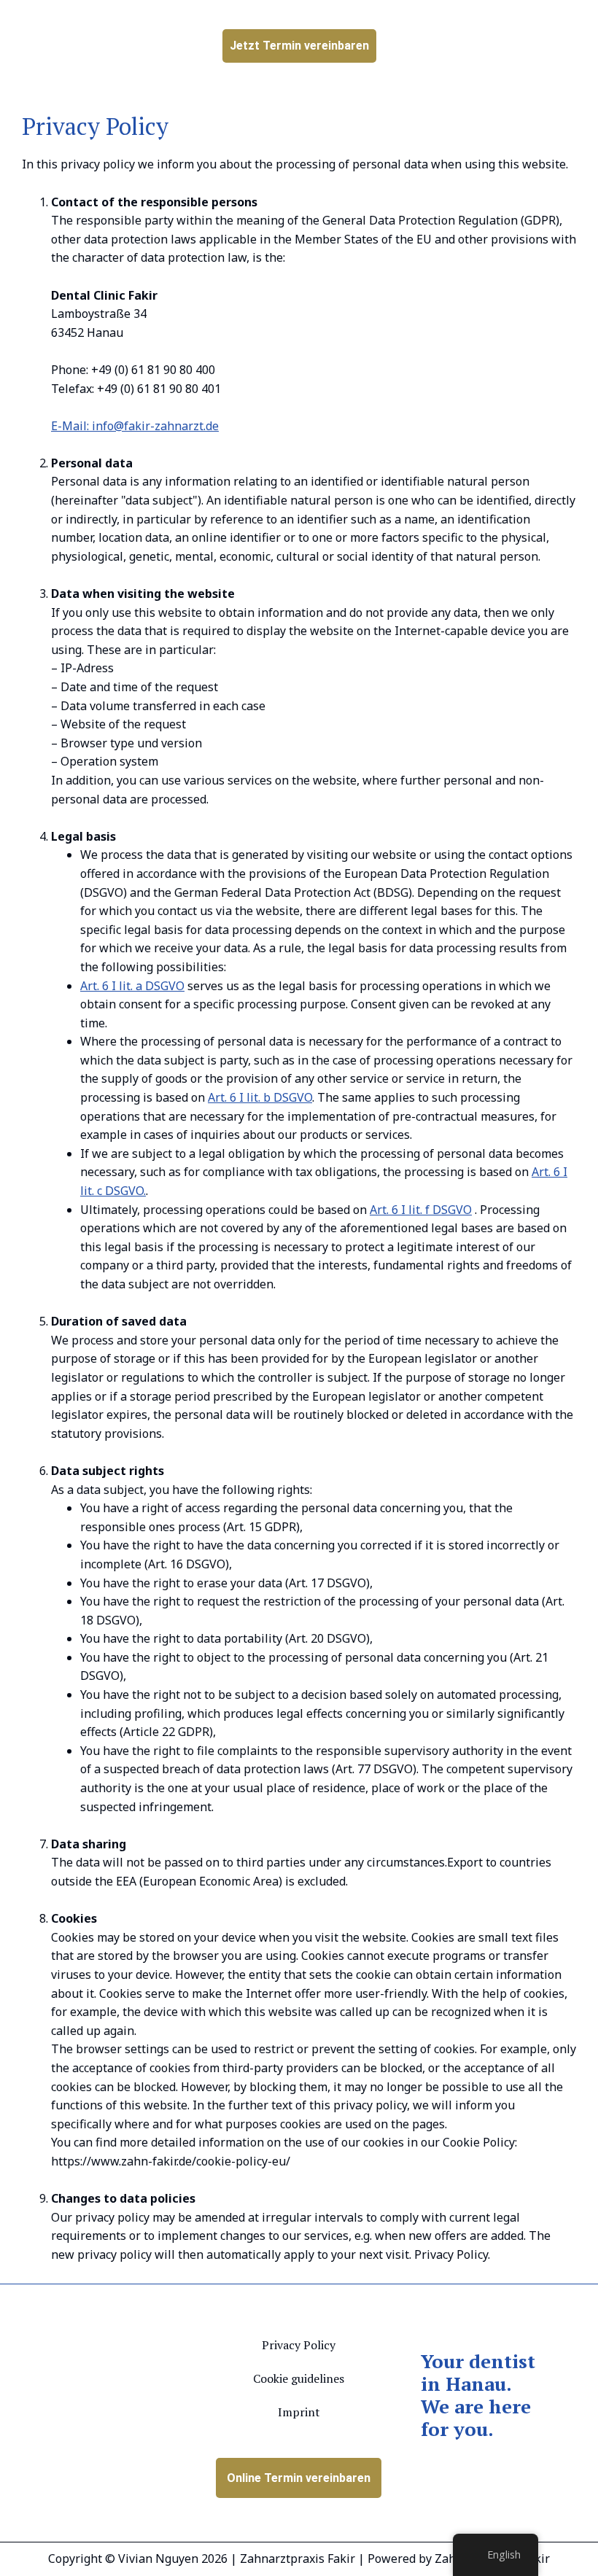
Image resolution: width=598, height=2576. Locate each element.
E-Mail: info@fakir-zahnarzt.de (135, 426)
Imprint (299, 2412)
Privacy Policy (299, 2345)
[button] (524, 48)
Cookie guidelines (299, 2378)
